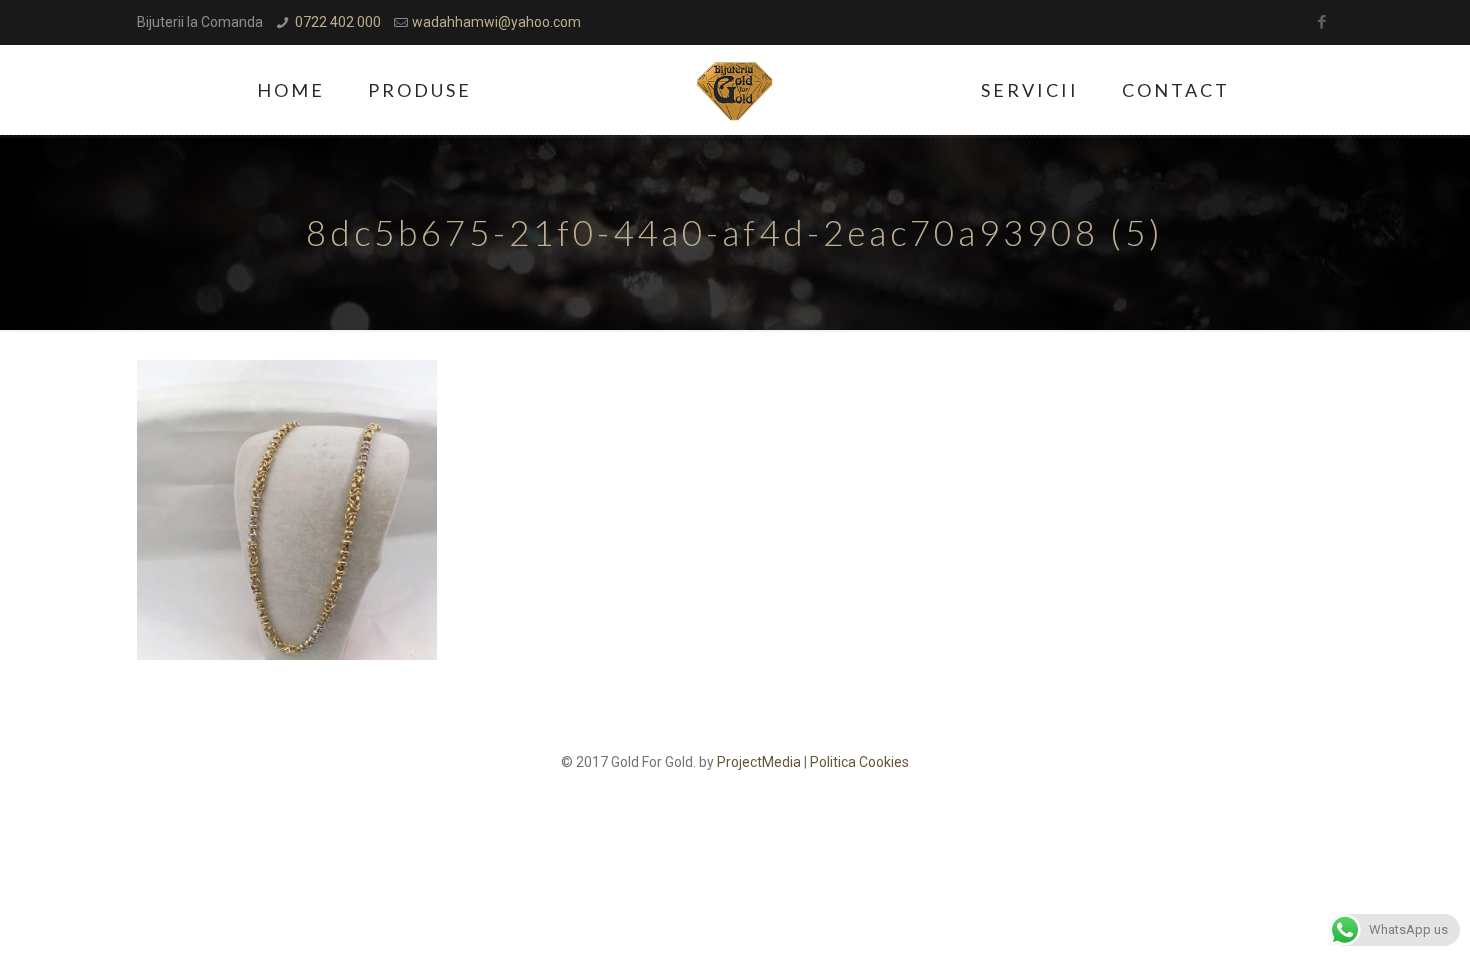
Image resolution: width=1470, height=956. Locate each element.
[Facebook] (1322, 22)
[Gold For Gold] (735, 90)
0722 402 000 (338, 22)
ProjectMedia (759, 762)
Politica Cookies (859, 762)
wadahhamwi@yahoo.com (496, 22)
